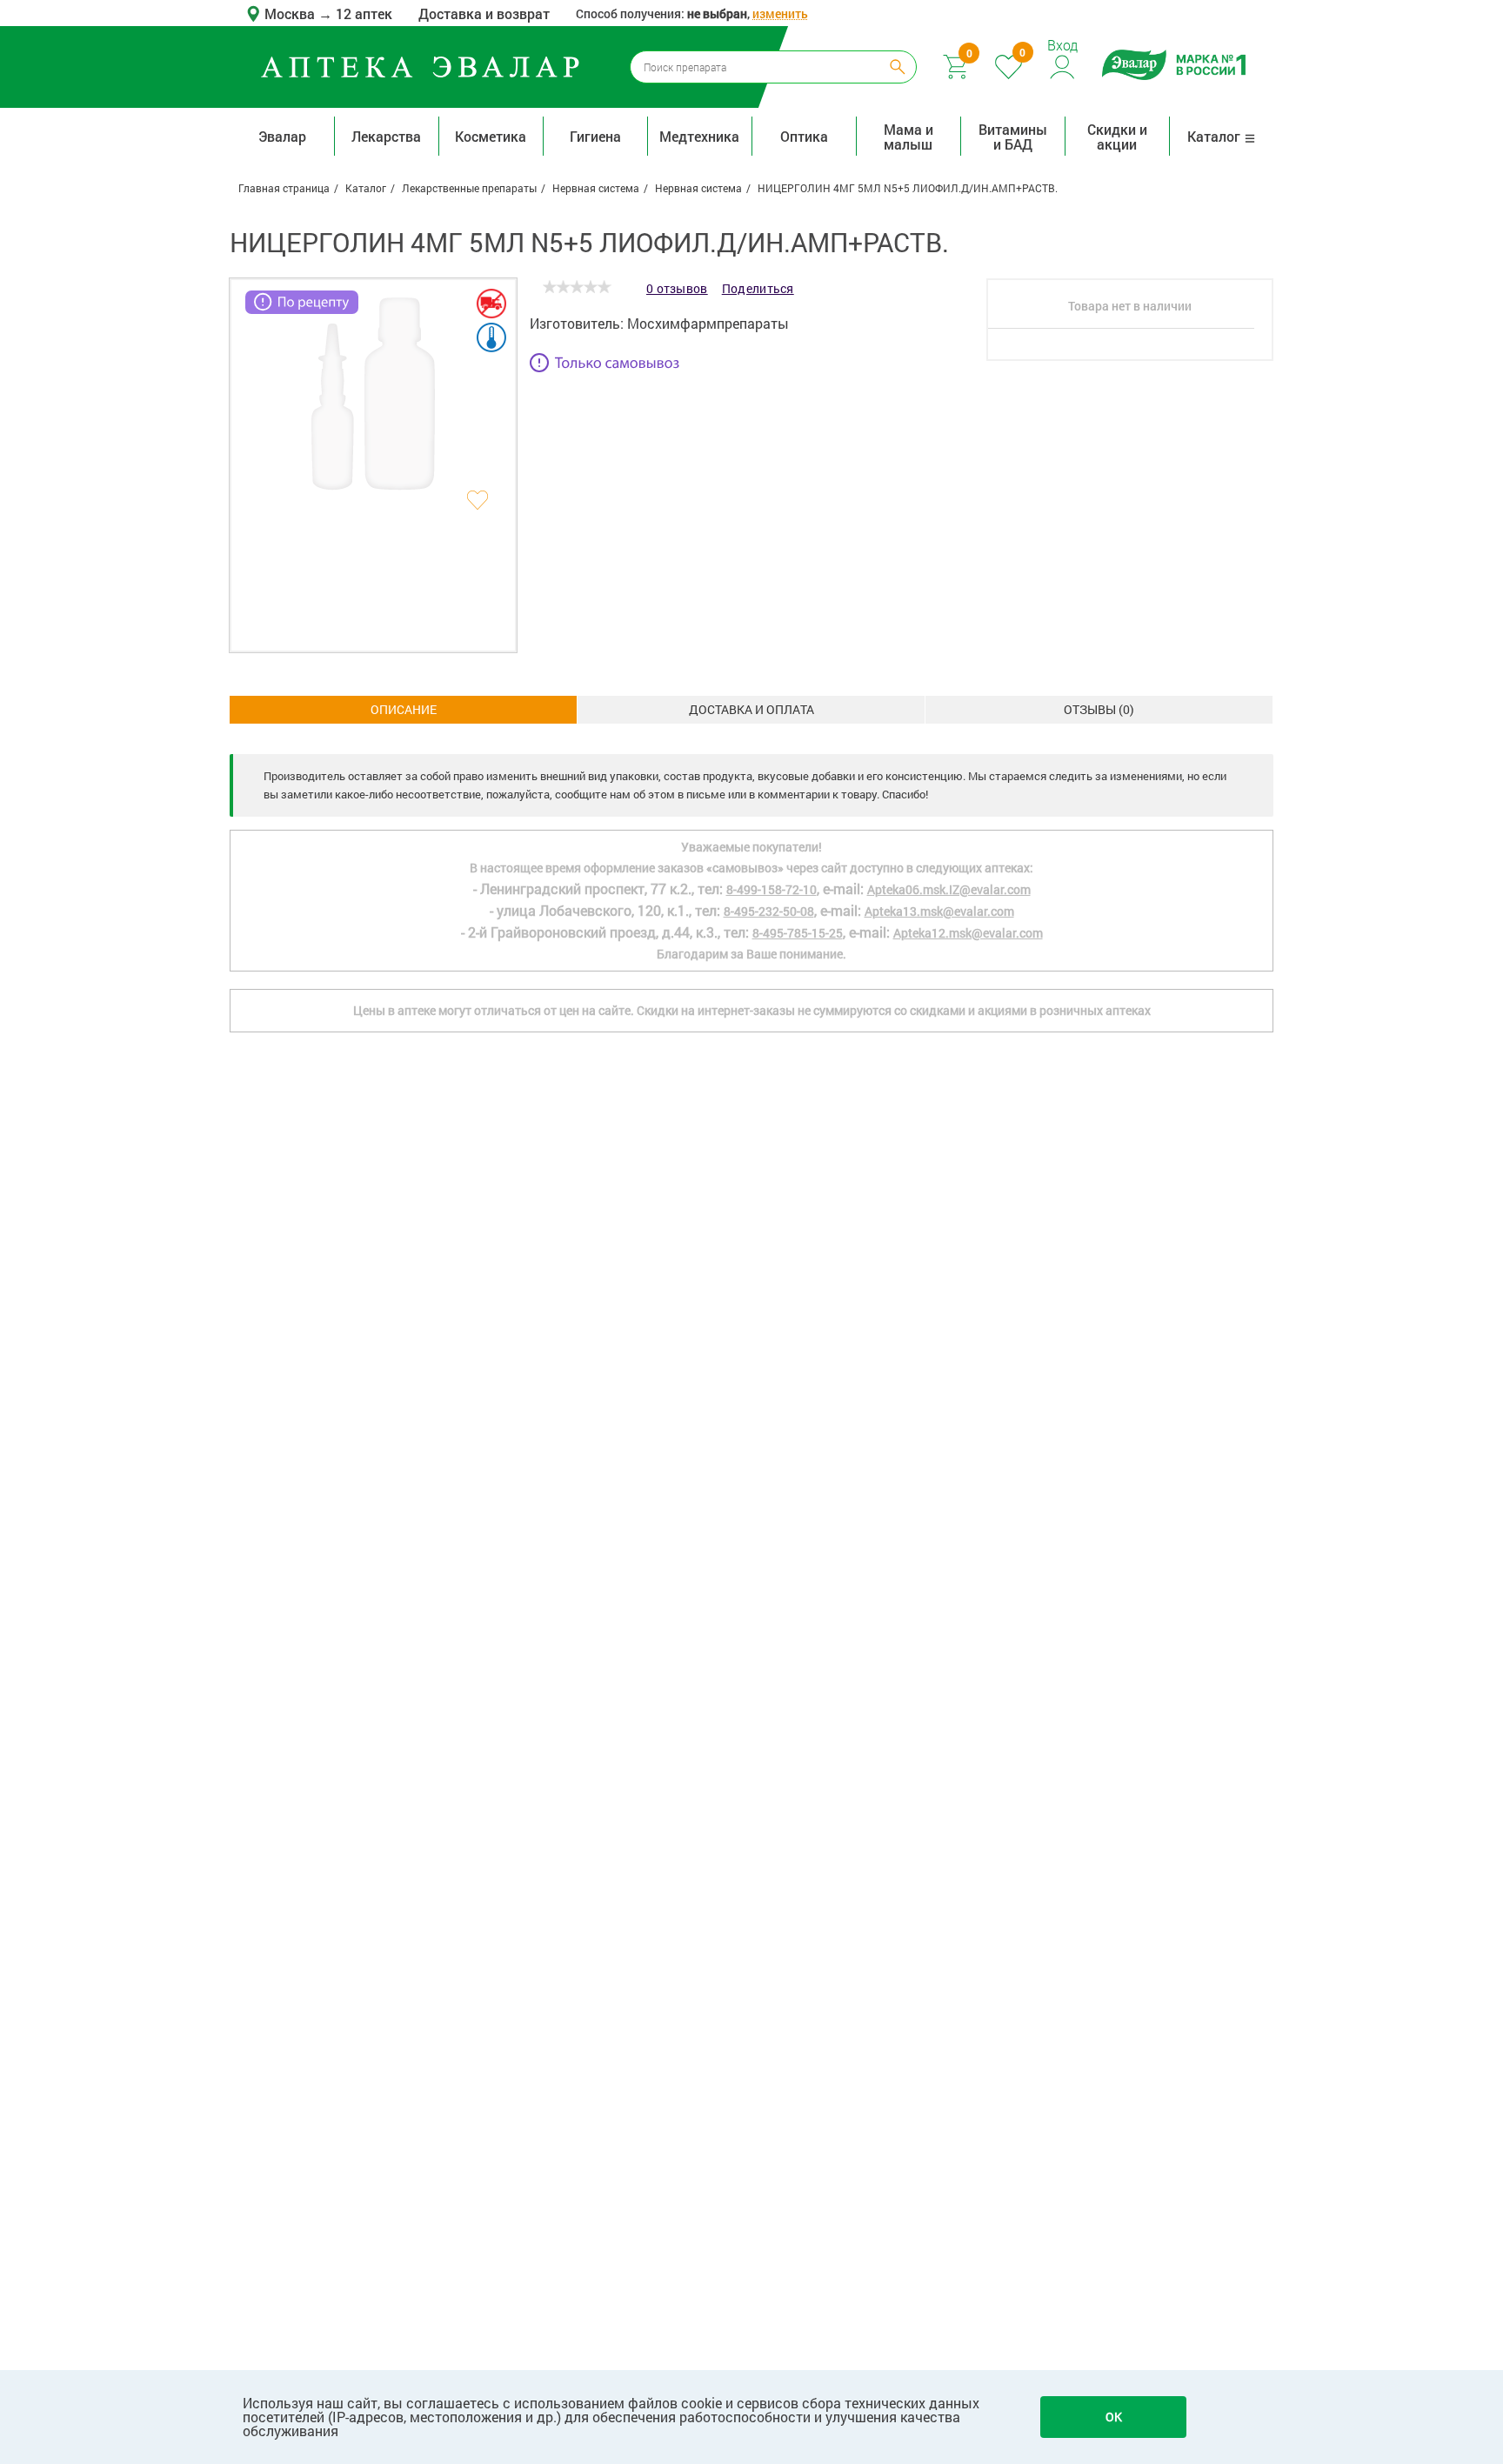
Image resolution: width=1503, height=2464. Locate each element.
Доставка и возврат (484, 13)
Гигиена (595, 136)
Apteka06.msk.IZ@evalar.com (949, 889)
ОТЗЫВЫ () (1099, 709)
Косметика (491, 136)
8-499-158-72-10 (772, 889)
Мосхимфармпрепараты (708, 323)
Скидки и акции (1117, 137)
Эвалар (282, 136)
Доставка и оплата (751, 709)
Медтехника (699, 136)
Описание (404, 709)
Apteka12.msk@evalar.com (968, 933)
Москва (291, 13)
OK (1114, 2417)
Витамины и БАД (1013, 137)
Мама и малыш (908, 137)
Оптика (804, 136)
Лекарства (386, 136)
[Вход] (1063, 65)
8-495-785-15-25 (798, 933)
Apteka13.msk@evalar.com (939, 911)
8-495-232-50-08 (769, 911)
